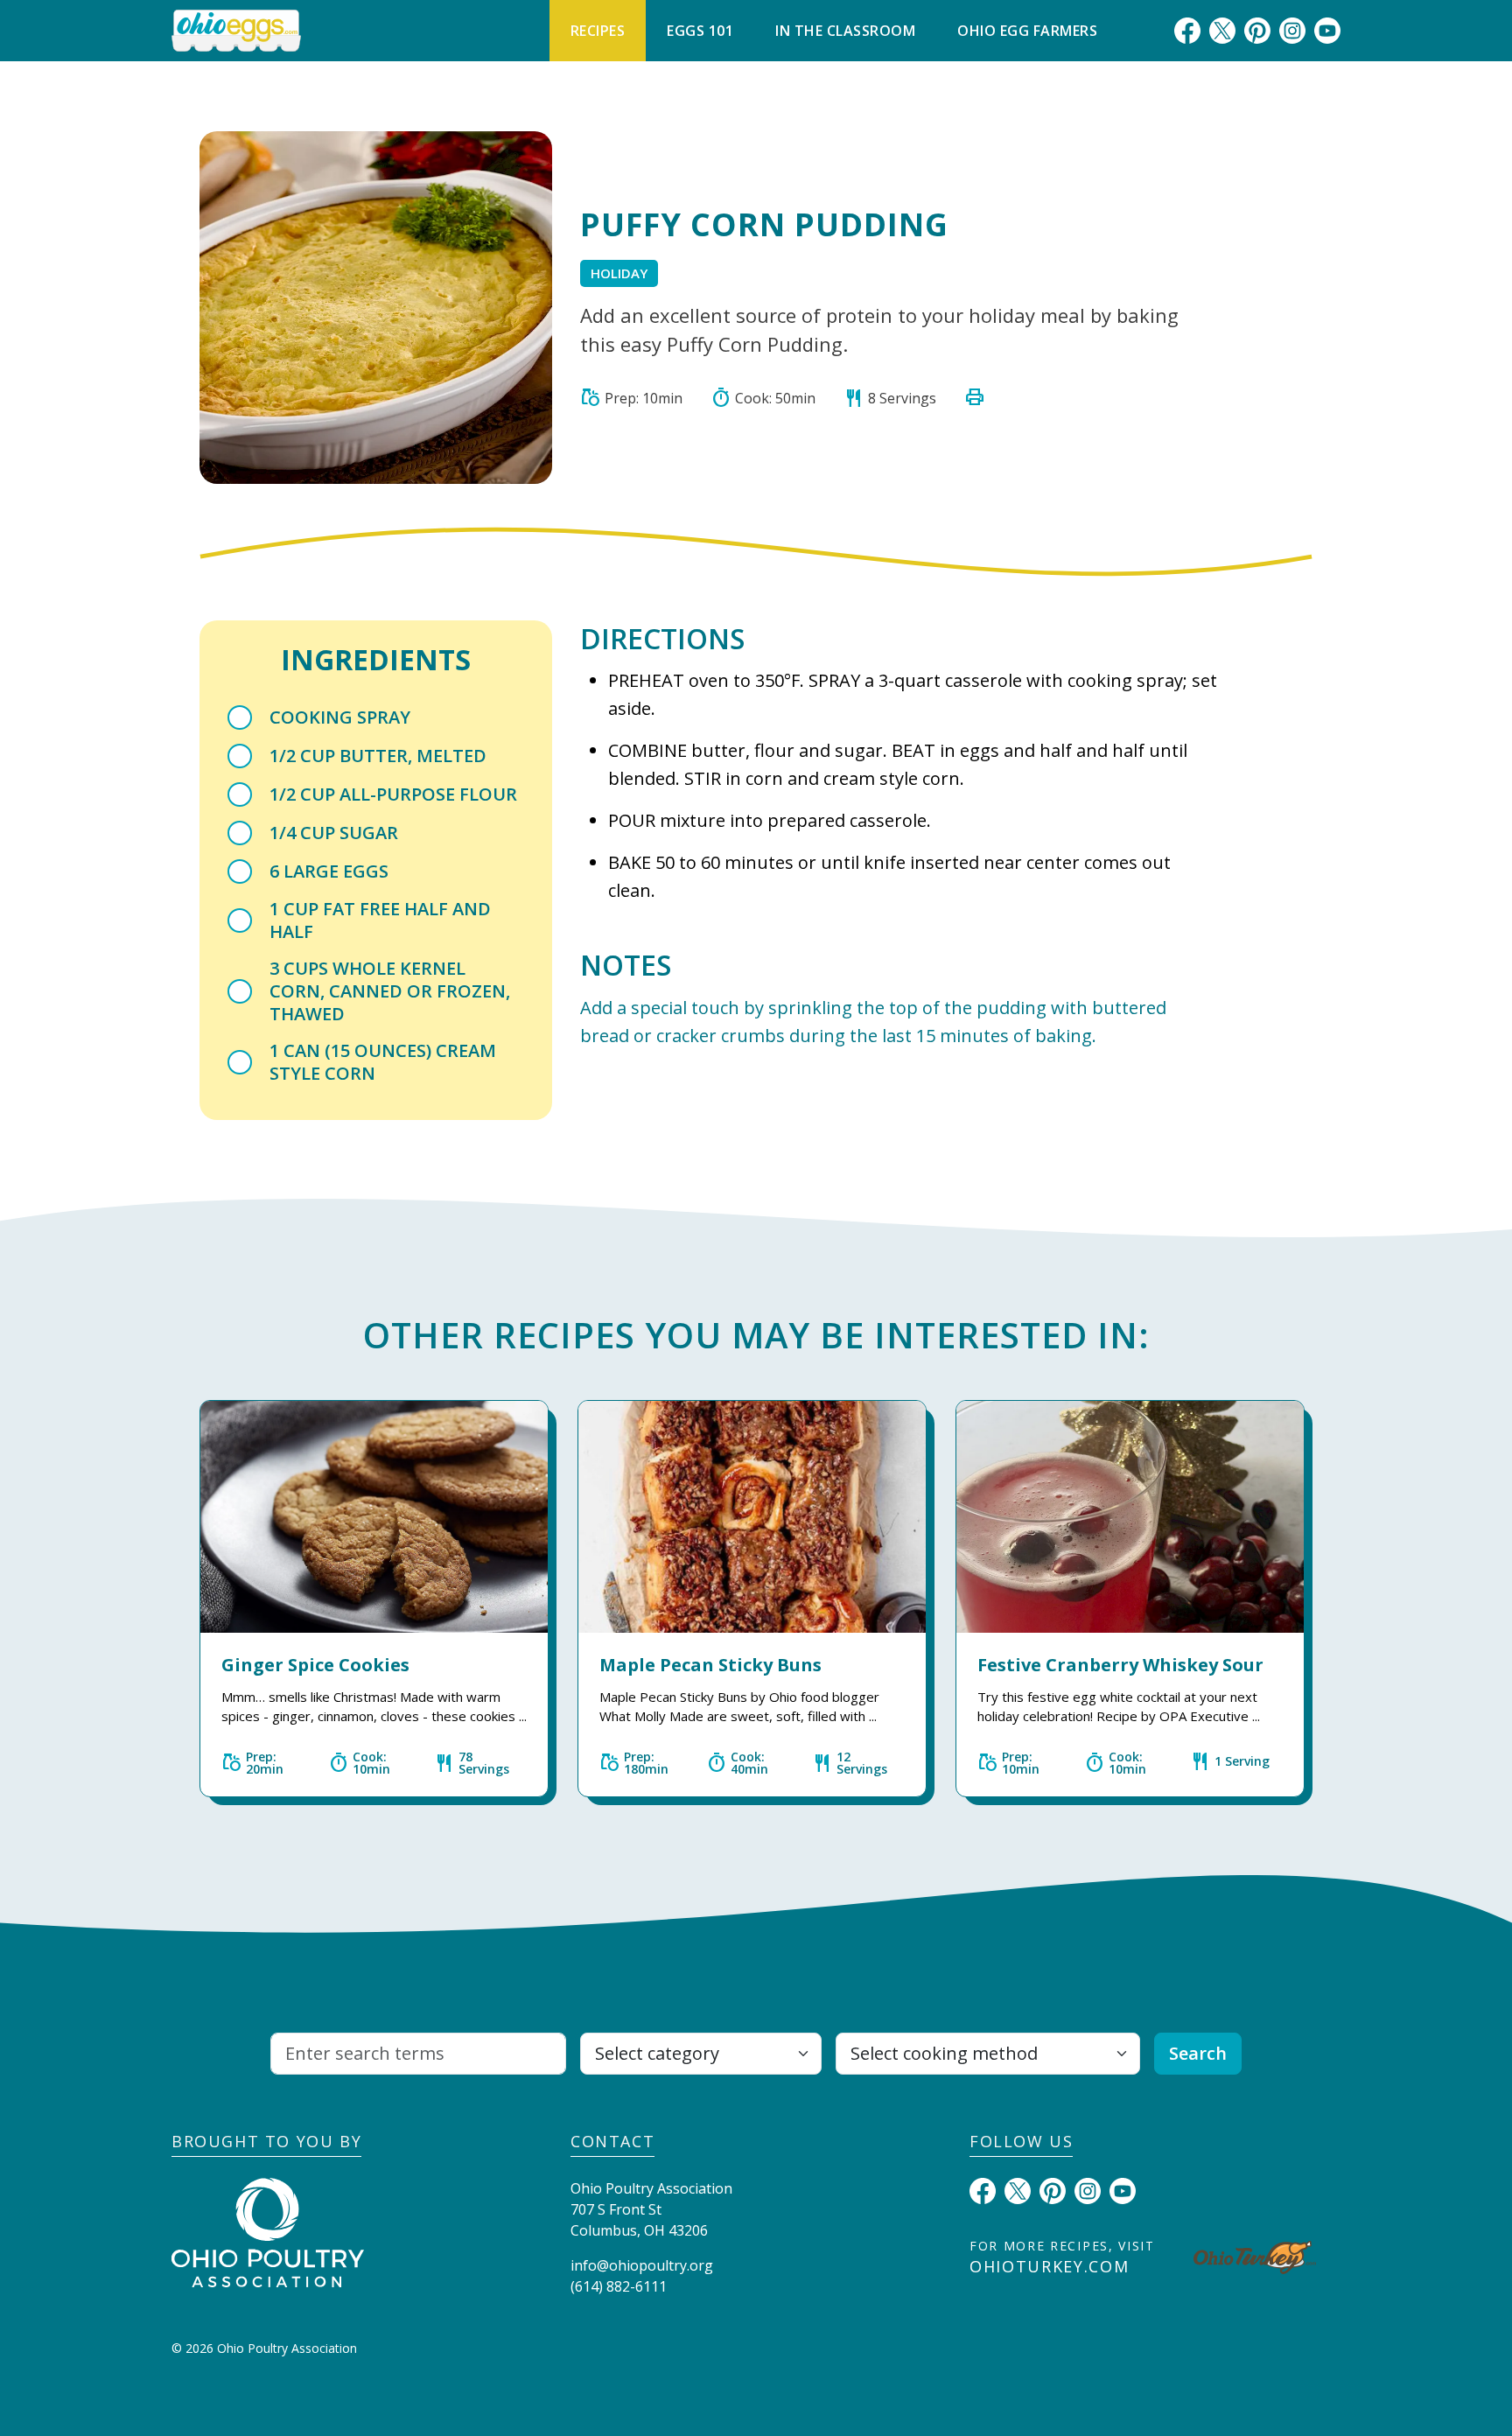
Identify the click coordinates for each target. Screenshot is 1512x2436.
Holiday (619, 273)
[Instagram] (1292, 30)
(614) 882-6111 (619, 2286)
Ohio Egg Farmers (1027, 31)
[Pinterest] (1257, 30)
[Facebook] (1187, 30)
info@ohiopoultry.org (642, 2265)
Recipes (598, 31)
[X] (1222, 30)
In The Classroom (845, 31)
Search (1198, 2053)
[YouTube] (1327, 30)
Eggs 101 (700, 31)
